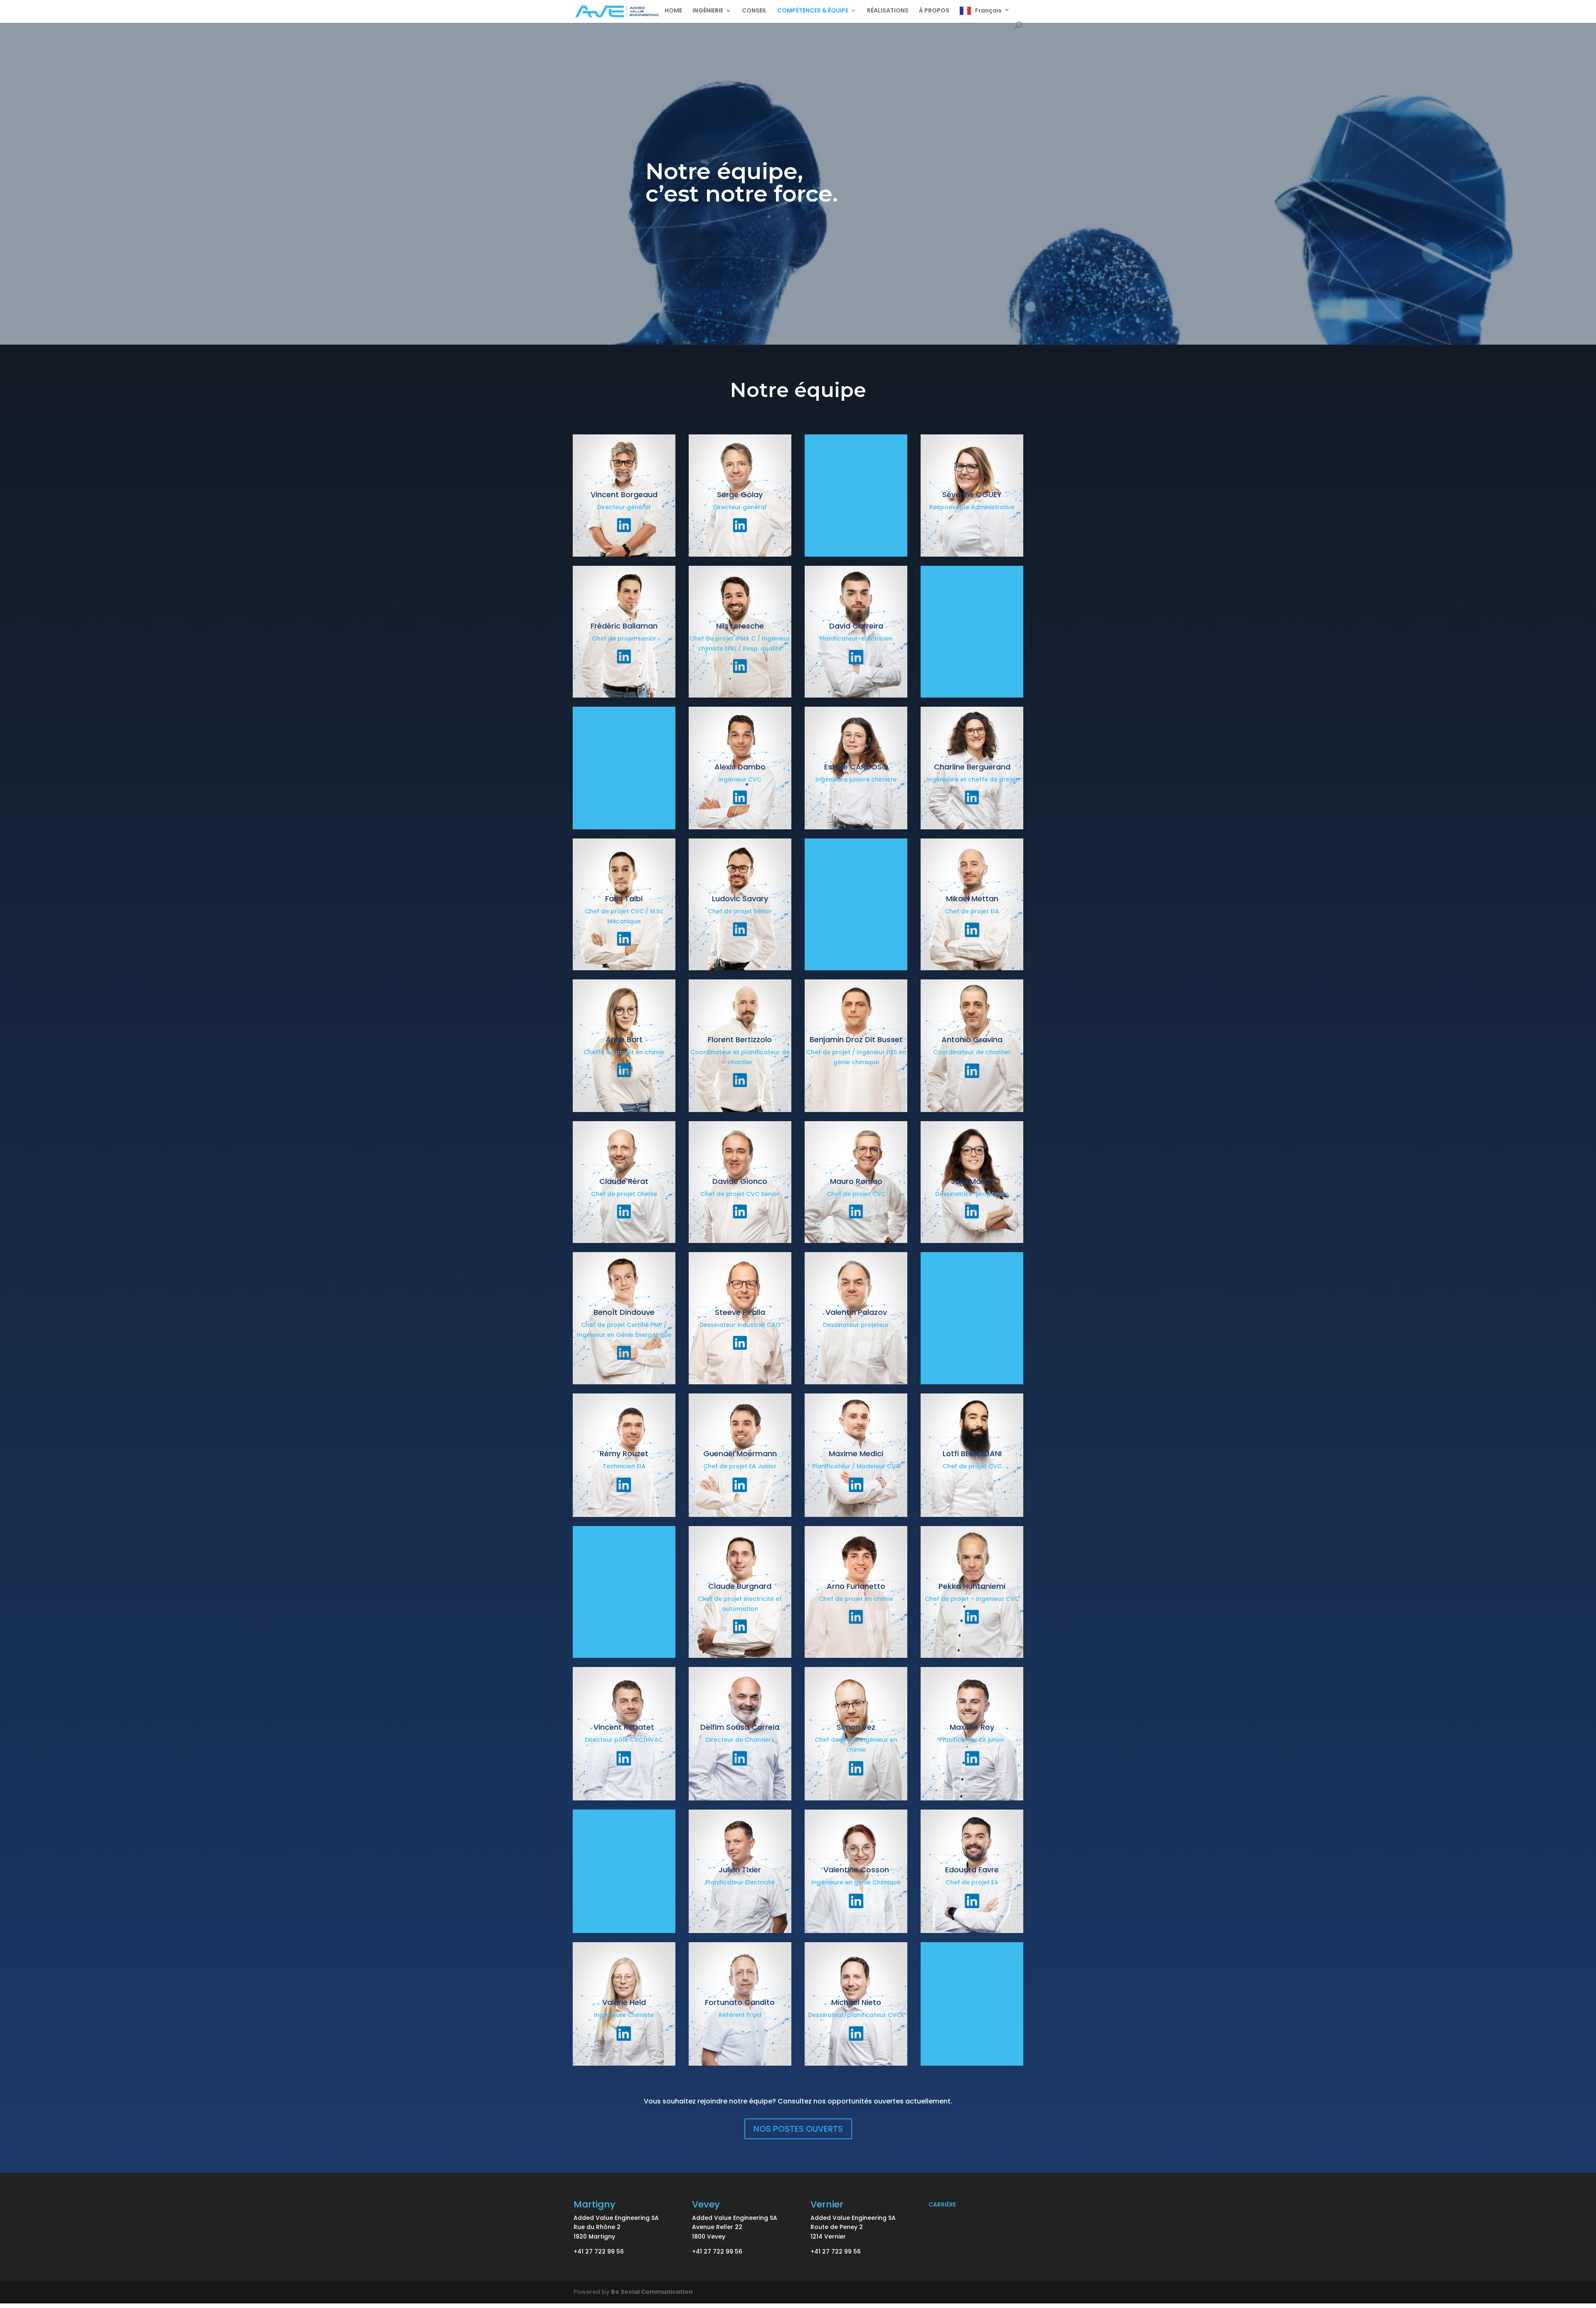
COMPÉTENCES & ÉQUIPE (813, 11)
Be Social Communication (652, 2292)
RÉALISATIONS (888, 11)
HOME (673, 11)
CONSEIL (754, 11)
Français (988, 11)
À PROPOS (934, 11)
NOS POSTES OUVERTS (798, 2129)
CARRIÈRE (942, 2204)
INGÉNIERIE (708, 11)
